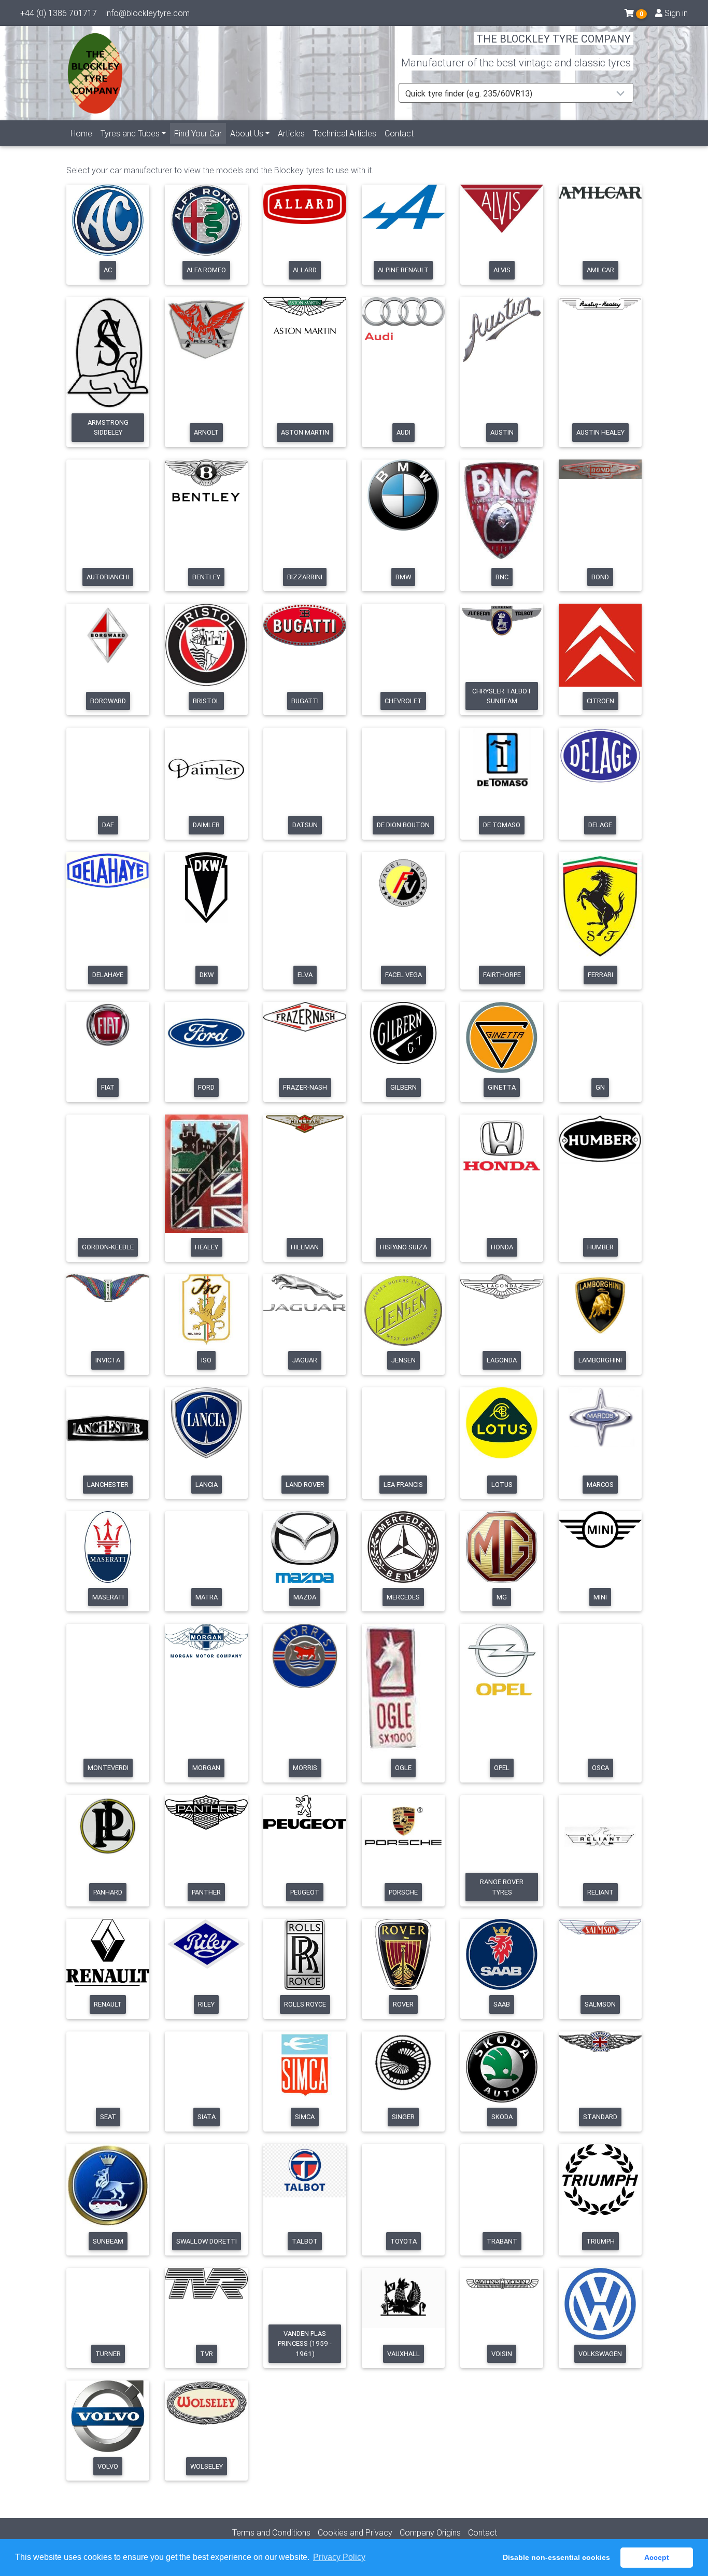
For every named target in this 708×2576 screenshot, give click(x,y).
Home (81, 133)
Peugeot (305, 1892)
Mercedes (403, 1597)
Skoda (502, 2117)
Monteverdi (108, 1768)
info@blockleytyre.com (147, 13)
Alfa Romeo (206, 270)
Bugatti (305, 701)
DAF (108, 825)
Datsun (305, 825)
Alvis (502, 270)
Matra (207, 1597)
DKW (207, 975)
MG (502, 1597)
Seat (108, 2117)
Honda (502, 1247)
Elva (305, 975)
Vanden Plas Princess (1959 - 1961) (305, 2344)
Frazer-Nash (305, 1087)
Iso (206, 1360)
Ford (206, 1087)
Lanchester (108, 1485)
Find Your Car (200, 133)
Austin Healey (600, 432)
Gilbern (403, 1087)
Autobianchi (108, 577)
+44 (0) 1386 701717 (59, 13)
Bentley (206, 577)
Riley (206, 2004)
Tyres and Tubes (130, 133)
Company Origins (430, 2532)
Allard (305, 270)
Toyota (403, 2241)
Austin (502, 432)
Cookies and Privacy (355, 2532)
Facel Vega (403, 975)
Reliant (600, 1892)
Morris (305, 1768)
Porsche (403, 1892)
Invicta (108, 1360)
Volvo (108, 2466)
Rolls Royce (305, 2004)
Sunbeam (108, 2241)
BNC (502, 577)
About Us (247, 133)
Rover (403, 2004)
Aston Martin (305, 432)
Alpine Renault (403, 270)
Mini (600, 1597)
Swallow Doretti (207, 2241)
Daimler (206, 825)
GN (600, 1087)
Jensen (403, 1360)
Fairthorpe (502, 975)
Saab (502, 2004)
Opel (502, 1768)
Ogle (403, 1768)
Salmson (600, 2004)
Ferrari (600, 975)
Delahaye (108, 975)
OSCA (600, 1768)
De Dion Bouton (403, 825)
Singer (403, 2117)
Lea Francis (403, 1485)
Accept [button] (657, 2557)
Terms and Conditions (271, 2532)
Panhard (108, 1892)
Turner (108, 2354)
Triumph (600, 2241)
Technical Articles (345, 133)
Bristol (206, 701)
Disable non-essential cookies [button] (556, 2557)
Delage (600, 825)
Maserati (108, 1597)
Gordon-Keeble (108, 1247)
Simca (305, 2117)
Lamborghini (600, 1360)
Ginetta (502, 1087)
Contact (399, 133)
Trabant (502, 2241)
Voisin (502, 2354)
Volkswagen (600, 2354)
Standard (600, 2117)
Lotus (502, 1485)
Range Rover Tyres (502, 1887)
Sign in (675, 13)
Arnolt (206, 432)
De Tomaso (502, 825)
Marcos (600, 1485)
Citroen (600, 701)
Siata (207, 2117)
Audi (403, 432)
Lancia (207, 1485)
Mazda (305, 1597)
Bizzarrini (305, 577)
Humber (600, 1247)
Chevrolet (403, 701)
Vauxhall (403, 2354)
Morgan (206, 1768)
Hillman (305, 1247)
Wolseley (207, 2466)
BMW (403, 577)
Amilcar (600, 270)
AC (108, 270)
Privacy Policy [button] (339, 2557)
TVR (207, 2354)
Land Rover (305, 1485)
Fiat (108, 1087)
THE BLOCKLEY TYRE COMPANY (554, 39)
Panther (206, 1892)
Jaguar (305, 1360)
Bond (600, 577)
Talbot (305, 2241)
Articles (291, 133)
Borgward (108, 701)
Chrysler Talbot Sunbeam (502, 696)
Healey (207, 1247)
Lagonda (502, 1360)
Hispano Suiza (403, 1247)
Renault (108, 2004)
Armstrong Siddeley (108, 427)
